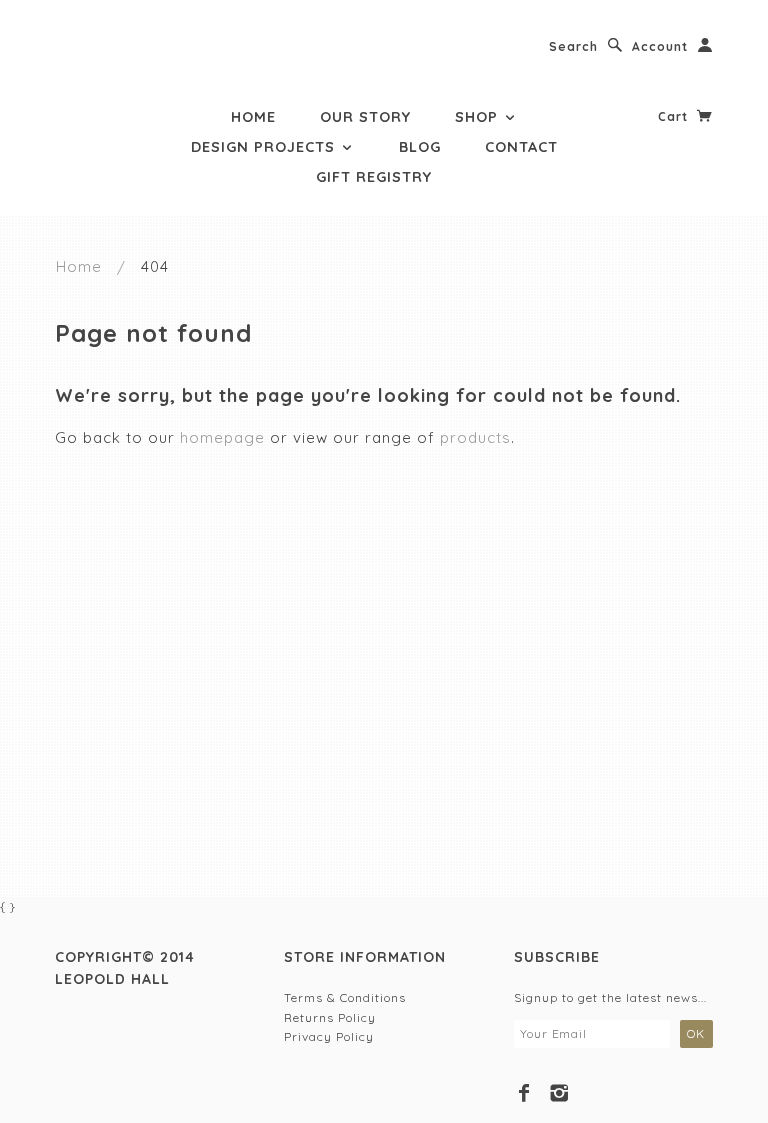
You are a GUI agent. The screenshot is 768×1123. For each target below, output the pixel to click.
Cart (675, 116)
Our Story (365, 117)
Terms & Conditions (345, 997)
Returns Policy (330, 1017)
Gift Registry (374, 177)
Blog (420, 147)
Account (660, 46)
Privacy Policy (329, 1036)
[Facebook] (524, 1093)
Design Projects (265, 147)
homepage (222, 437)
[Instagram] (559, 1093)
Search (573, 46)
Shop (479, 117)
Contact (521, 147)
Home (253, 117)
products (475, 437)
